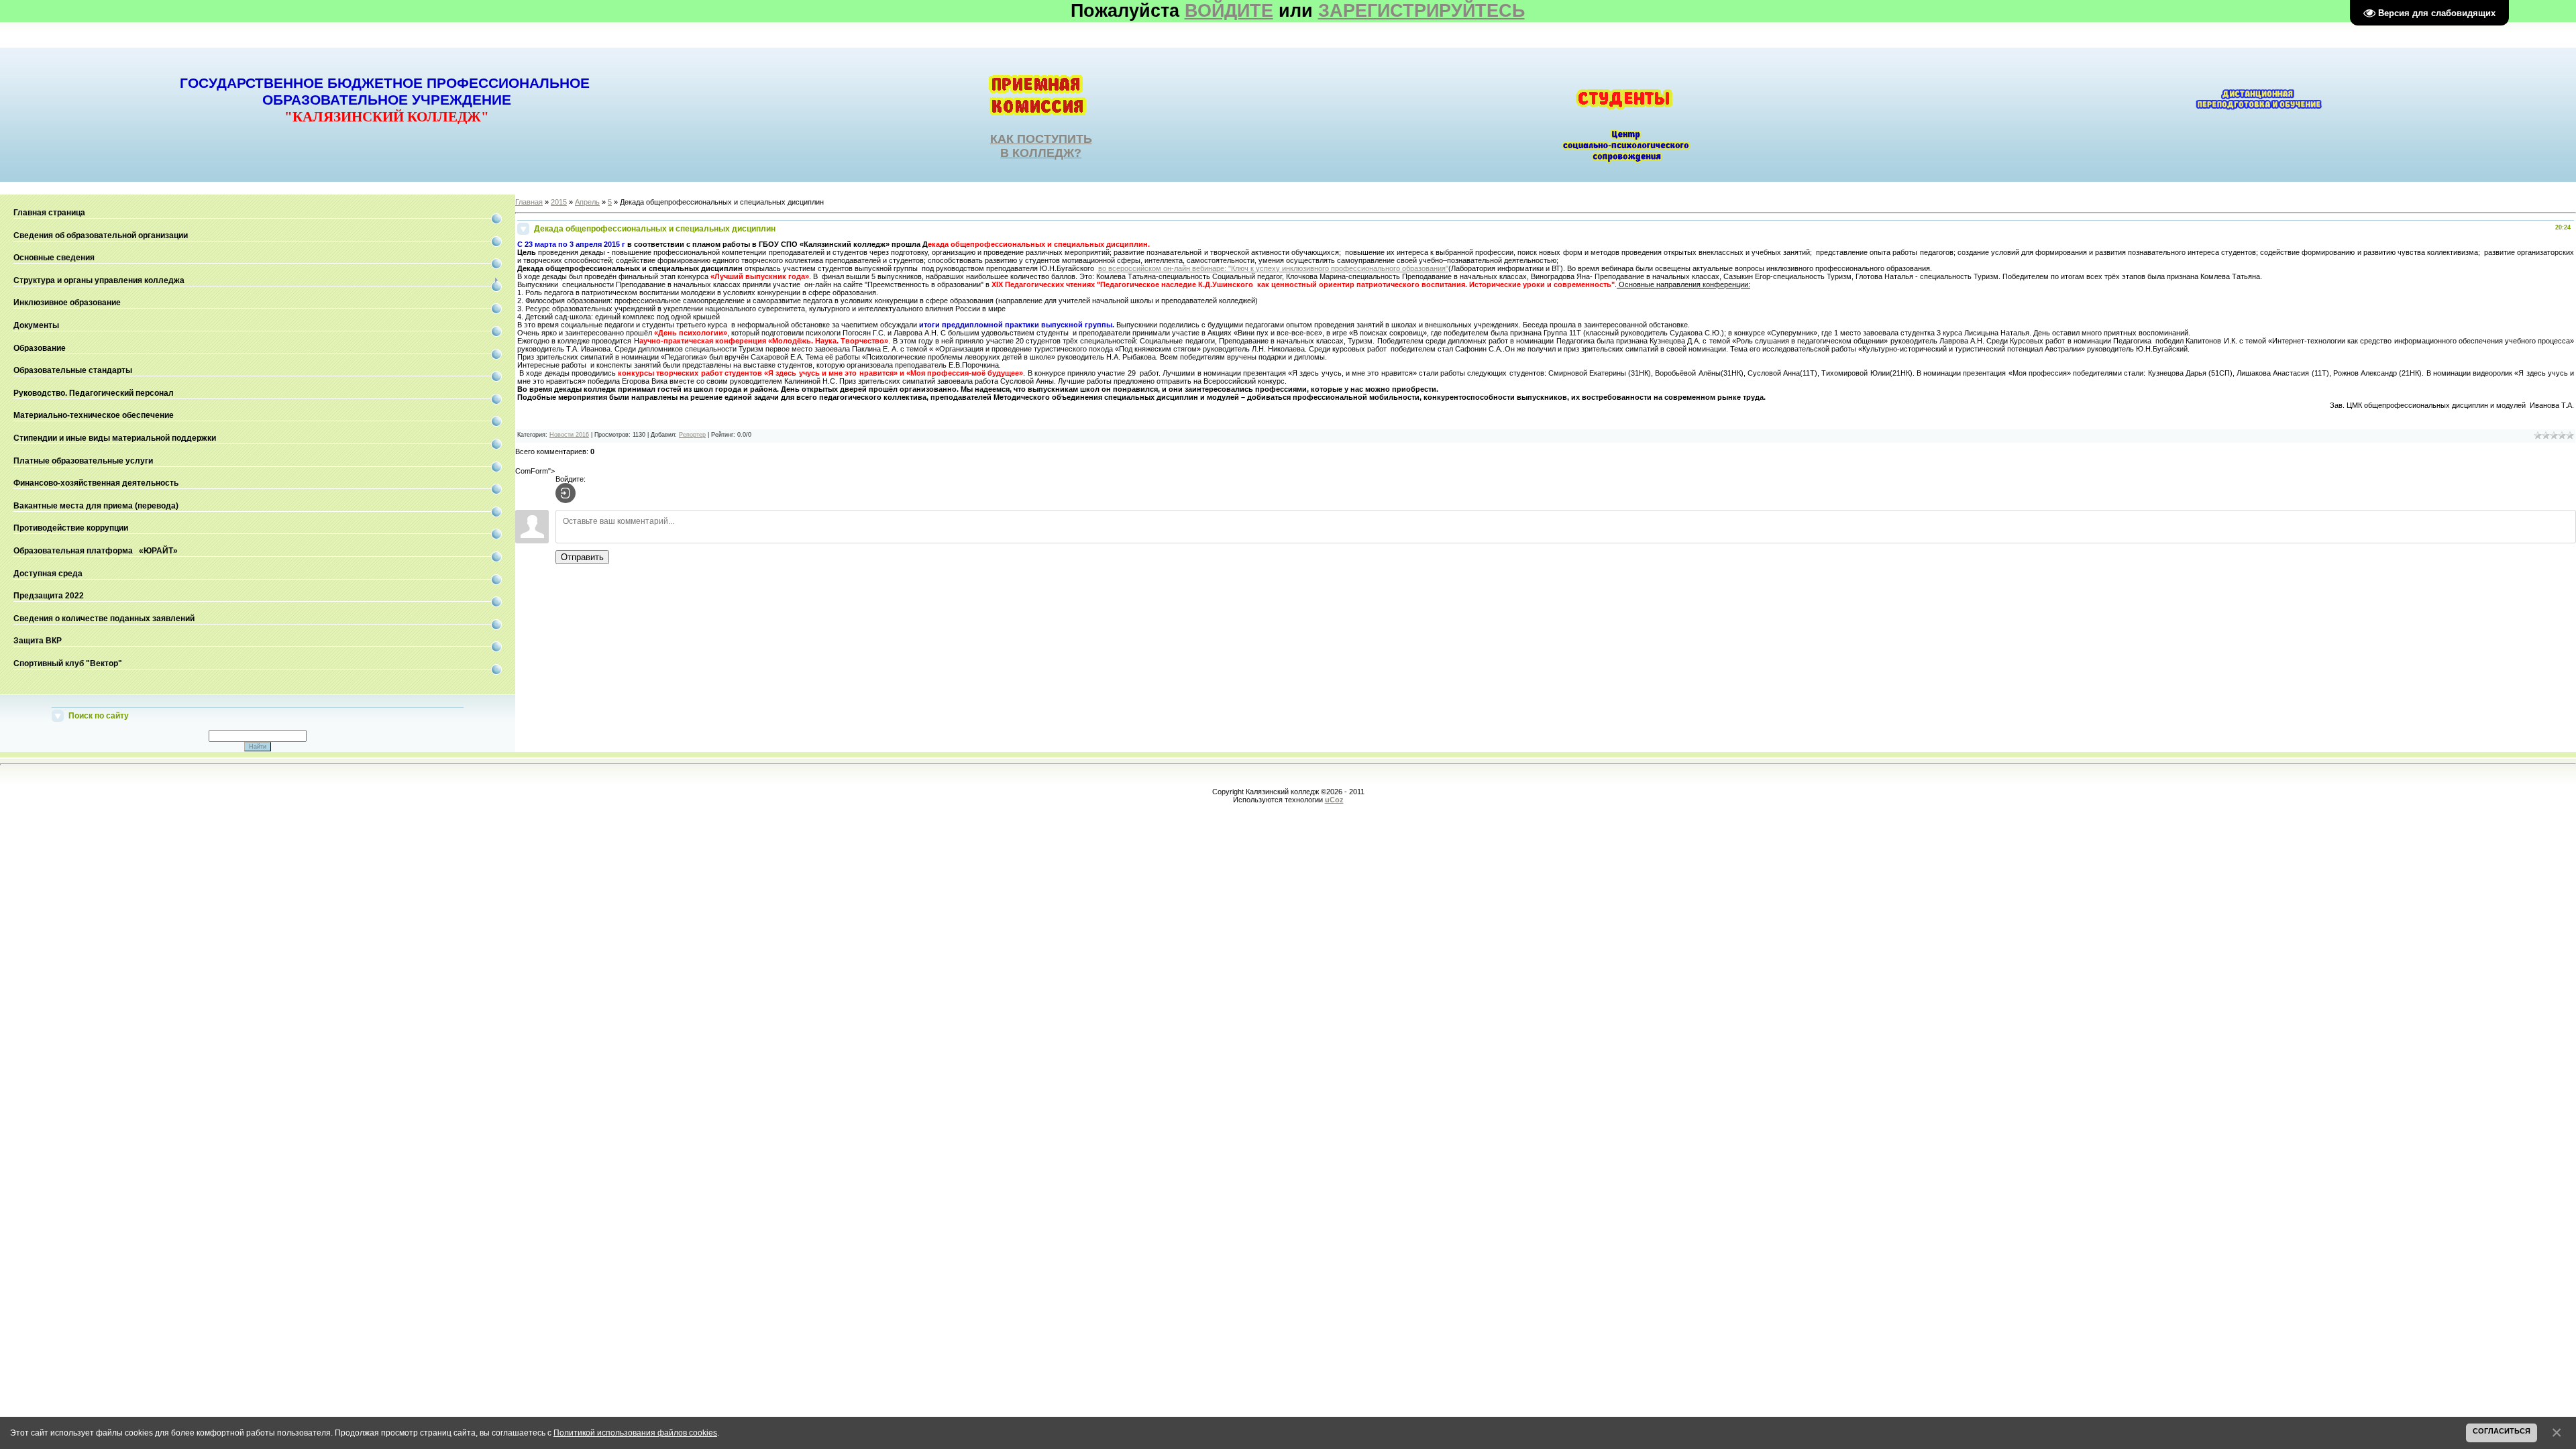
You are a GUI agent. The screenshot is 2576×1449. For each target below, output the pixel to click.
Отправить (582, 557)
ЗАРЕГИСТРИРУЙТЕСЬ (1421, 11)
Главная (529, 202)
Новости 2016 (569, 435)
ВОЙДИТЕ (1229, 11)
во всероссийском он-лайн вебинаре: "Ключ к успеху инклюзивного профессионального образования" (1273, 268)
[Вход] (566, 493)
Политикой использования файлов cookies (635, 1433)
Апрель (587, 202)
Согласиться (2502, 1431)
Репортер (692, 435)
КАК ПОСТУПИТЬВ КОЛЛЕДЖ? (1041, 146)
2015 (559, 202)
